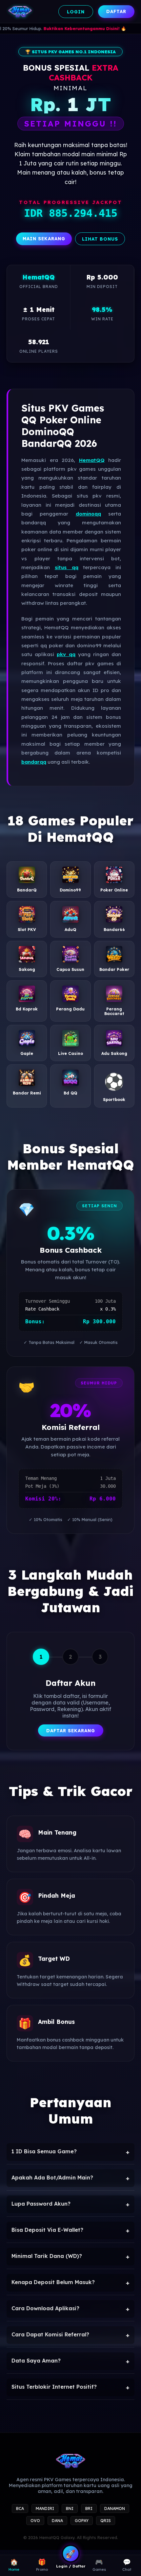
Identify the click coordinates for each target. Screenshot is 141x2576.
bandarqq (34, 762)
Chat (127, 2565)
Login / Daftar (71, 2566)
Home (14, 2565)
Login (76, 12)
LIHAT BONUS (100, 239)
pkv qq (66, 654)
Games (99, 2565)
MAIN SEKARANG (44, 238)
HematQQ (92, 460)
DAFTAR (116, 11)
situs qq (67, 567)
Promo (42, 2565)
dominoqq (88, 514)
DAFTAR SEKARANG (71, 1730)
